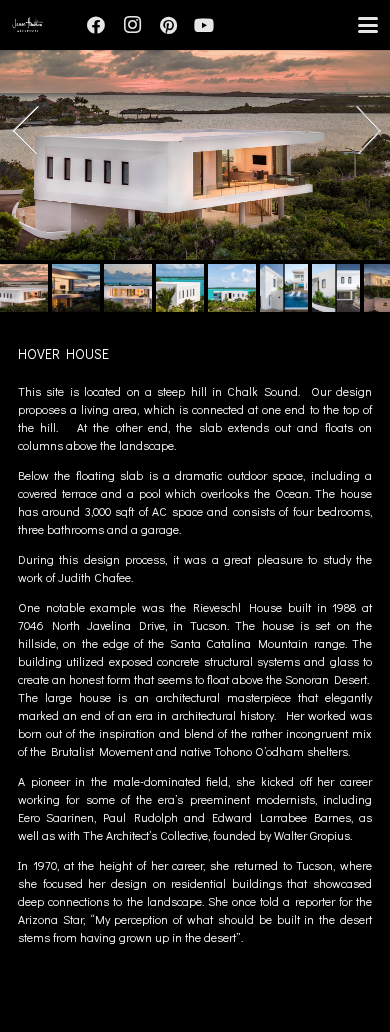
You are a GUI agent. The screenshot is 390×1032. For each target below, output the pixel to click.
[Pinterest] (168, 25)
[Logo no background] (27, 25)
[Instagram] (132, 25)
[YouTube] (204, 25)
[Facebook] (96, 25)
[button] (367, 25)
